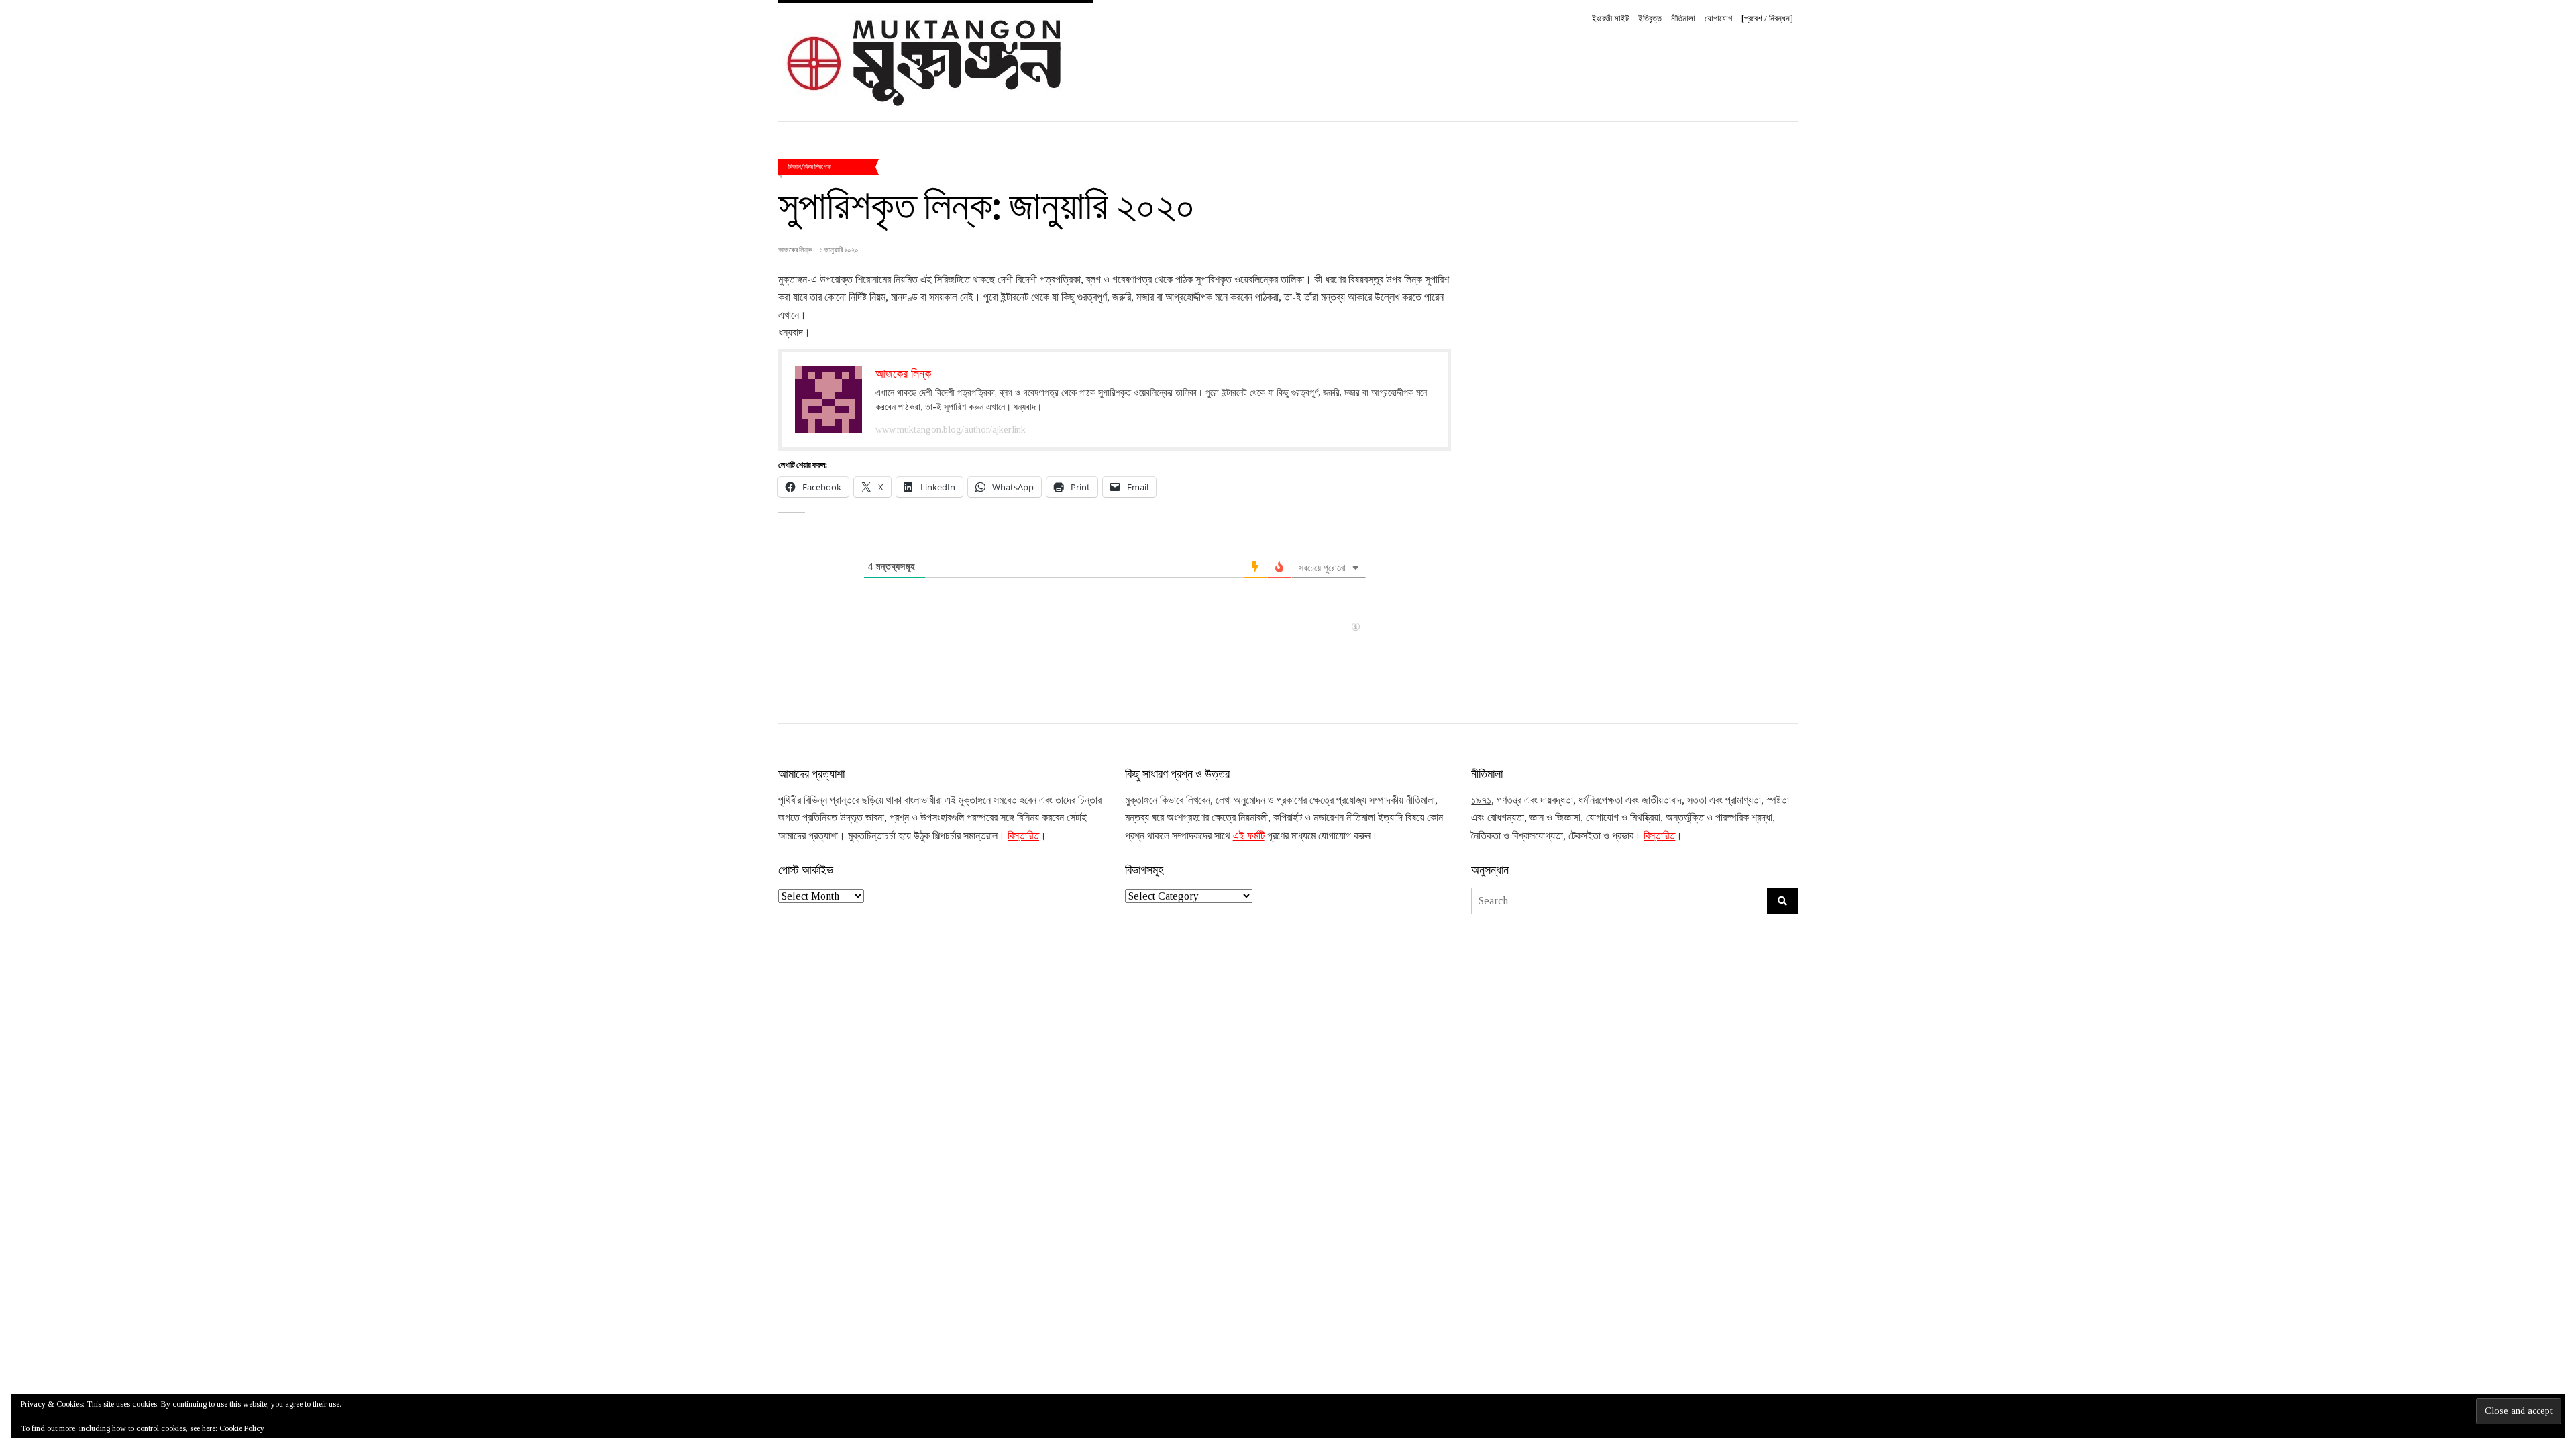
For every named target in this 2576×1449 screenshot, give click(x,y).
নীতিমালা (1683, 18)
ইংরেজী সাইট (1610, 18)
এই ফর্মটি (1249, 836)
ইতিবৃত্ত (1650, 18)
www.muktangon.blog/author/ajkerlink (951, 430)
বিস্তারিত (1023, 836)
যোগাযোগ (1718, 18)
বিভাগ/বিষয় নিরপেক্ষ (810, 166)
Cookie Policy (242, 1428)
